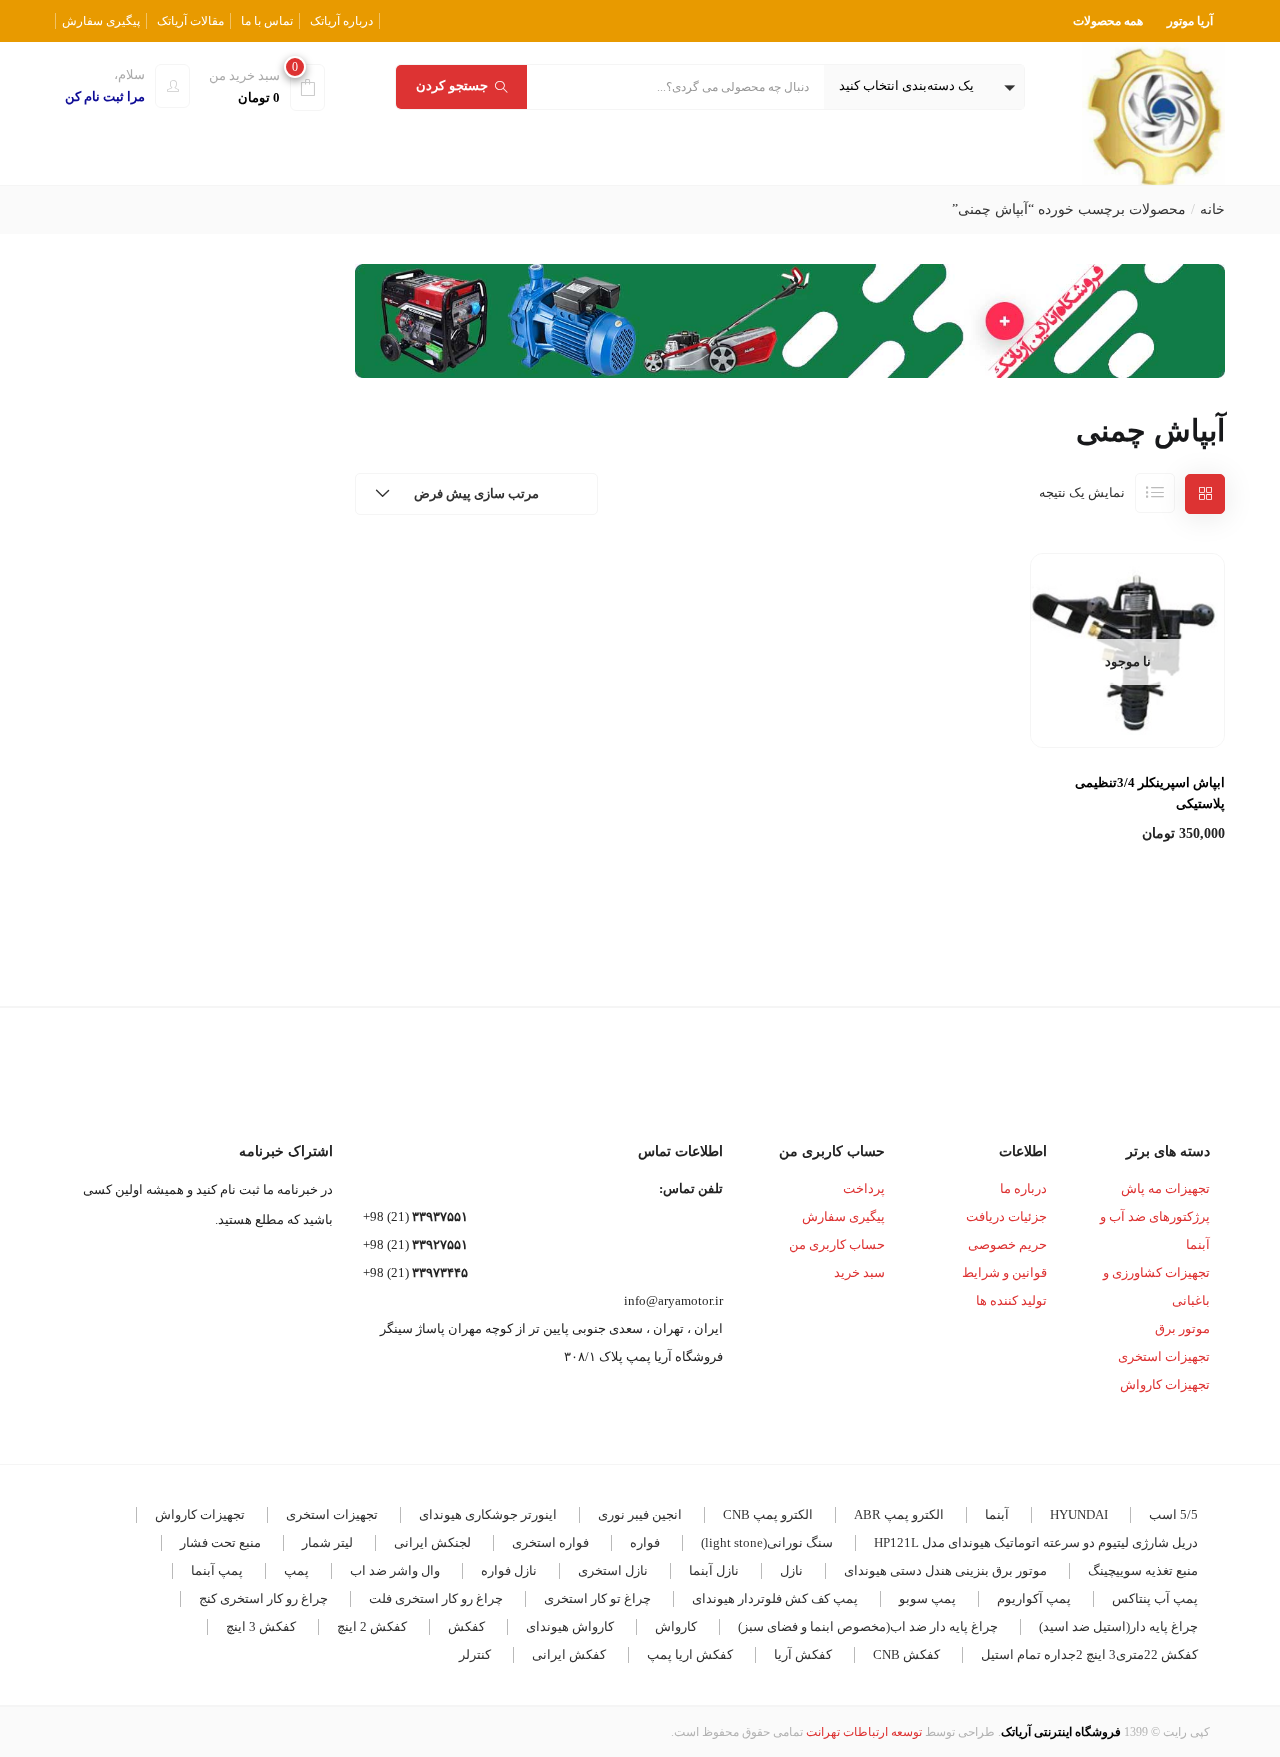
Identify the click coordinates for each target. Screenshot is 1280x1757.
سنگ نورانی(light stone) (767, 1542)
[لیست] (1155, 493)
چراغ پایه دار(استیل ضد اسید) (1118, 1626)
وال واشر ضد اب (395, 1570)
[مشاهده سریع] (1127, 699)
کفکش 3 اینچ (261, 1626)
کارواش (676, 1626)
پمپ (296, 1570)
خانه (1212, 209)
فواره (645, 1542)
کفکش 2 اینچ (372, 1626)
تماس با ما (267, 21)
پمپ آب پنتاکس (1155, 1598)
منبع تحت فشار (220, 1542)
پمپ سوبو (927, 1598)
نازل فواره (509, 1570)
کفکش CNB (906, 1654)
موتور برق (1182, 1328)
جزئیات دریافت (1006, 1216)
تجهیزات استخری (1164, 1356)
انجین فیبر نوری (640, 1514)
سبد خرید (859, 1272)
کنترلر (475, 1654)
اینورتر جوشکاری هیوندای (488, 1514)
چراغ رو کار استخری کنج (263, 1598)
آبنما (997, 1514)
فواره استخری (550, 1542)
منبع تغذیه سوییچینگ (1143, 1570)
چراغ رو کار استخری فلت (436, 1598)
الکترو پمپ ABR (899, 1514)
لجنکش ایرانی (432, 1542)
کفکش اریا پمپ (690, 1654)
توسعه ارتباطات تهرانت (864, 1732)
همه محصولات (1108, 21)
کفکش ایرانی (569, 1654)
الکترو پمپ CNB (768, 1514)
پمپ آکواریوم (1034, 1598)
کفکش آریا (803, 1654)
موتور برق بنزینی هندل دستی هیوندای (945, 1570)
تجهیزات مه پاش (1165, 1188)
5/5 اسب (1173, 1514)
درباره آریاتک (341, 21)
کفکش (466, 1626)
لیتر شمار (327, 1542)
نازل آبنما (714, 1570)
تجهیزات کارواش (1165, 1384)
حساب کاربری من (837, 1244)
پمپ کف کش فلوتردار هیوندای (775, 1598)
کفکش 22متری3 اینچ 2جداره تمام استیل (1089, 1654)
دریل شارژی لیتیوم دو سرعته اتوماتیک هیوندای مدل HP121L (1036, 1542)
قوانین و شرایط (1004, 1272)
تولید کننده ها (1011, 1300)
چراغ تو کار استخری (597, 1598)
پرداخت (864, 1188)
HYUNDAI (1079, 1514)
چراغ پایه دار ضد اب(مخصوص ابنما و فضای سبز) (868, 1626)
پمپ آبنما (217, 1570)
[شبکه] (1205, 494)
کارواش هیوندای (570, 1626)
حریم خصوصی (1007, 1244)
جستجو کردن (452, 85)
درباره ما (1023, 1188)
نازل (791, 1570)
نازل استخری (613, 1570)
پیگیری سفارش (101, 21)
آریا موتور (1190, 21)
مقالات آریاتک (190, 21)
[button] (924, 87)
